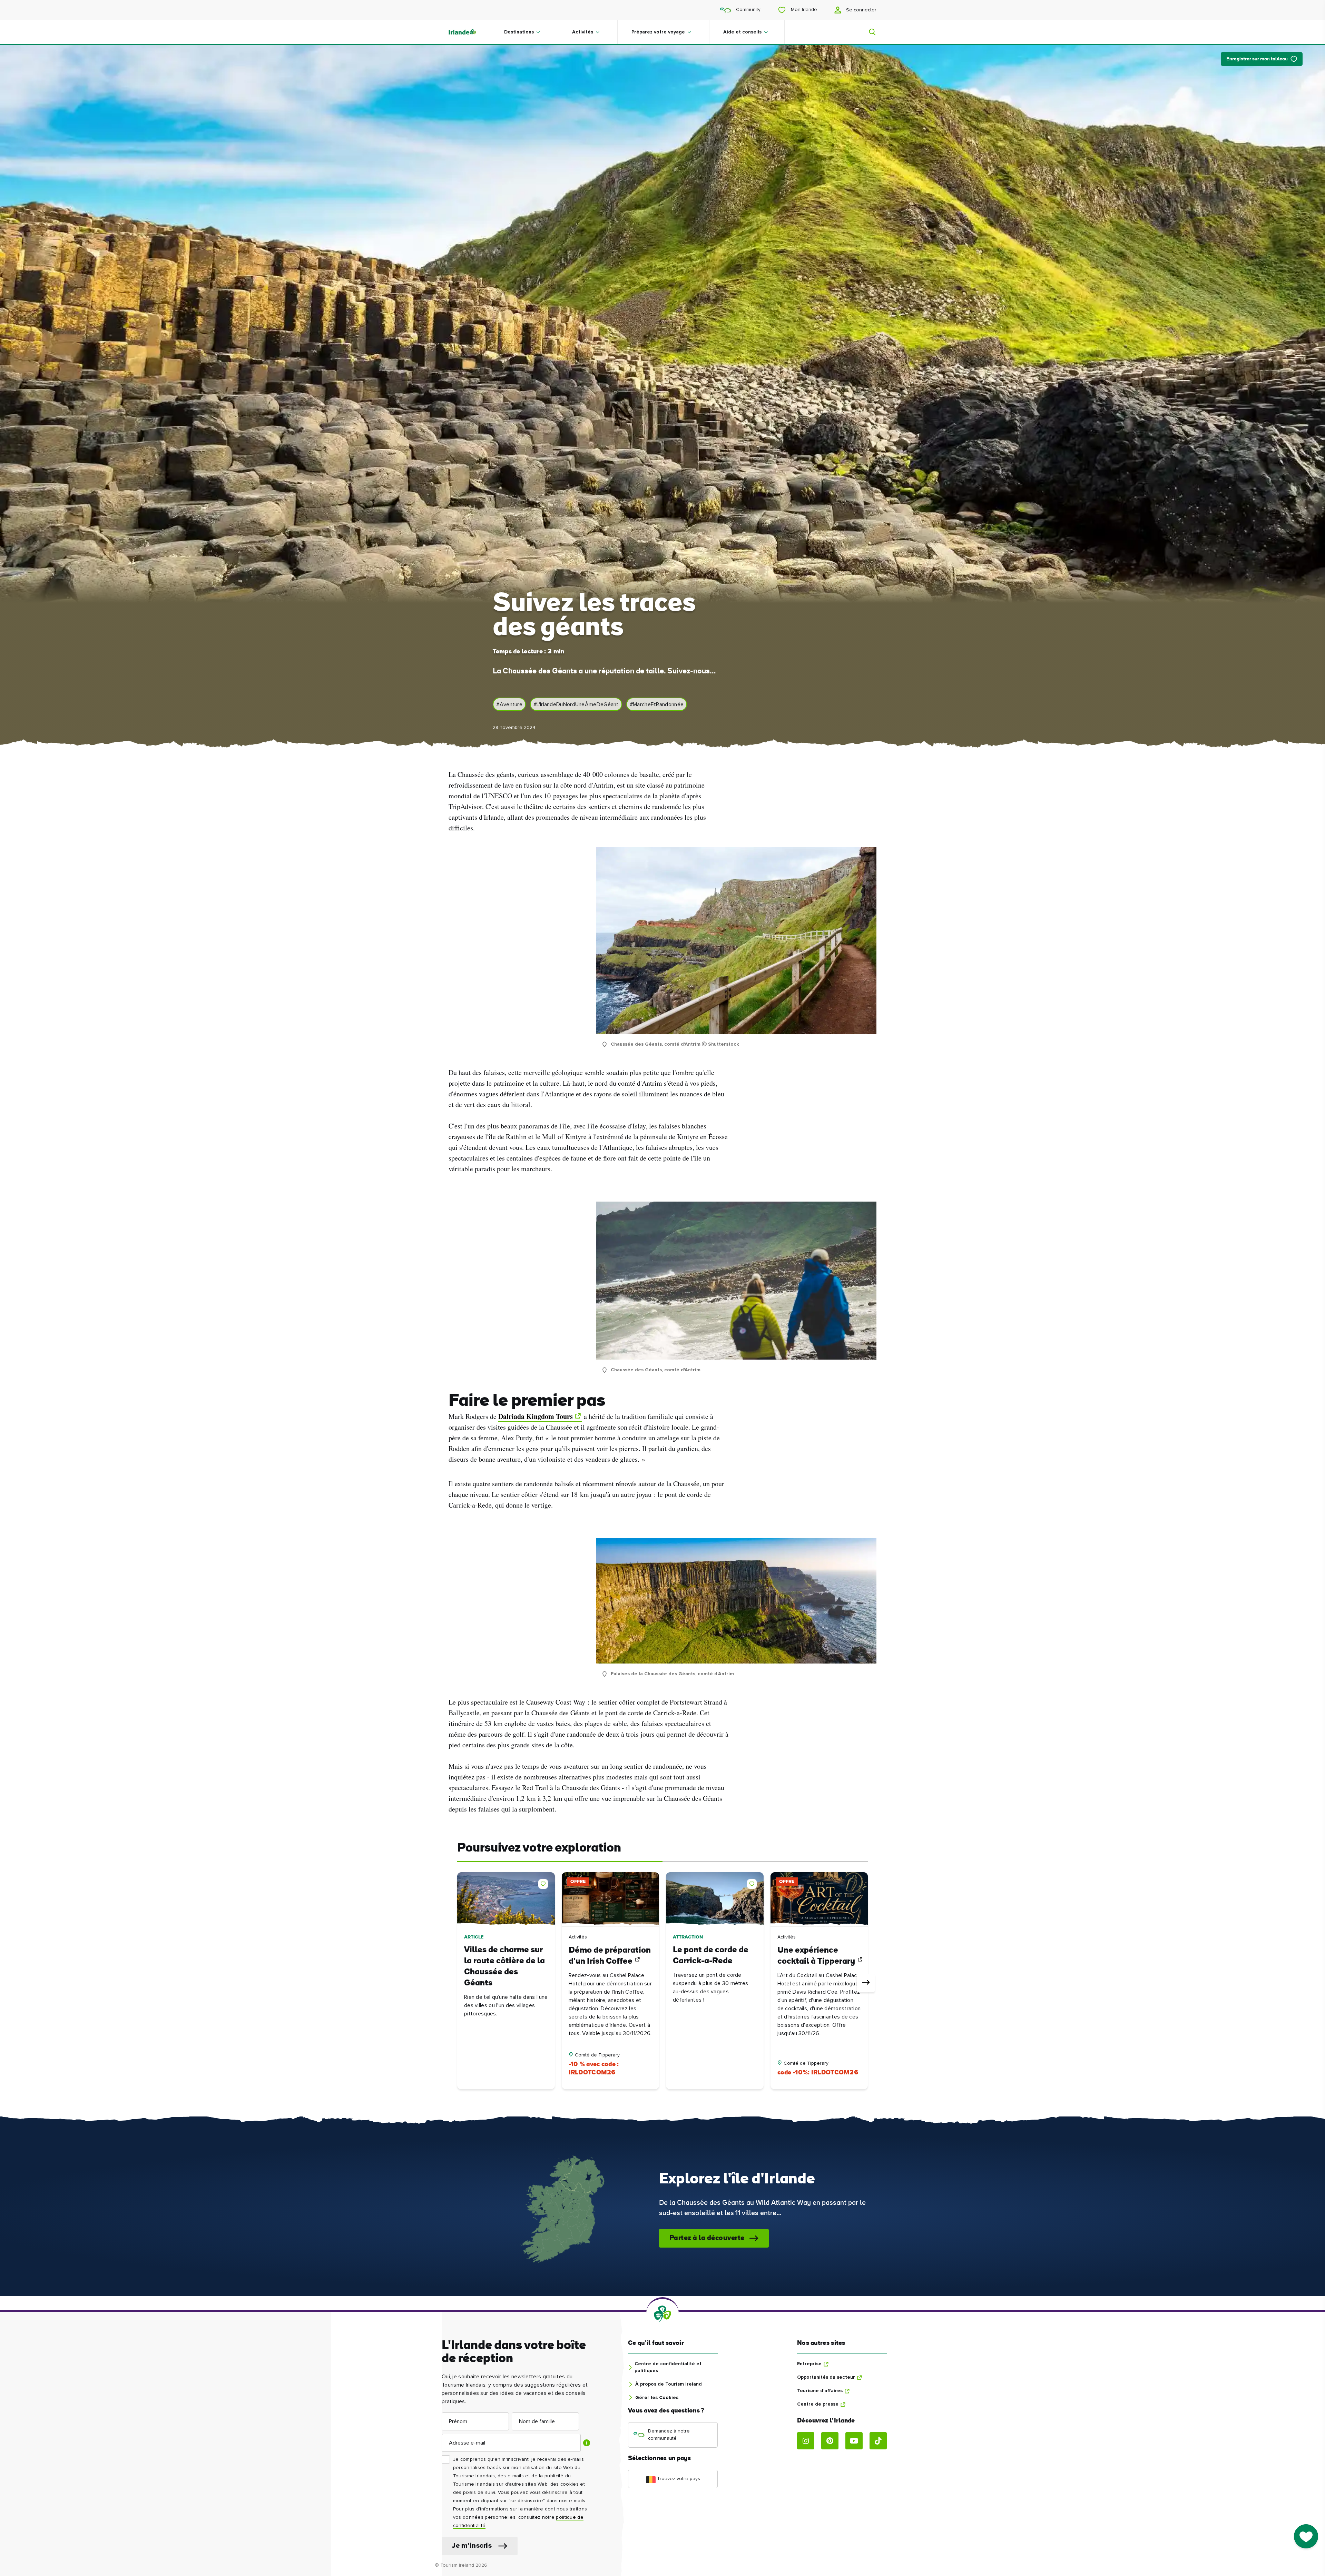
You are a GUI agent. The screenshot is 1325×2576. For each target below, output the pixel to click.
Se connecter (861, 10)
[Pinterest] (830, 2441)
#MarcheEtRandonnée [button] (657, 704)
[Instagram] (806, 2441)
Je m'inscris (472, 2546)
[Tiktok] (878, 2441)
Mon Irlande (803, 10)
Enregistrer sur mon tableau (1257, 59)
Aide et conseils (742, 32)
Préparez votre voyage (658, 32)
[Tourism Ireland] (469, 32)
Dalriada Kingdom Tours (536, 1416)
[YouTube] (854, 2441)
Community (748, 10)
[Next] (866, 1983)
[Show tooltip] (587, 2443)
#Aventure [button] (509, 704)
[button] (544, 1883)
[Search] (868, 32)
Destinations (519, 32)
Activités (583, 32)
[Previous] (459, 1983)
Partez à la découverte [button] (707, 2238)
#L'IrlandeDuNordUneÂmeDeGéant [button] (576, 704)
